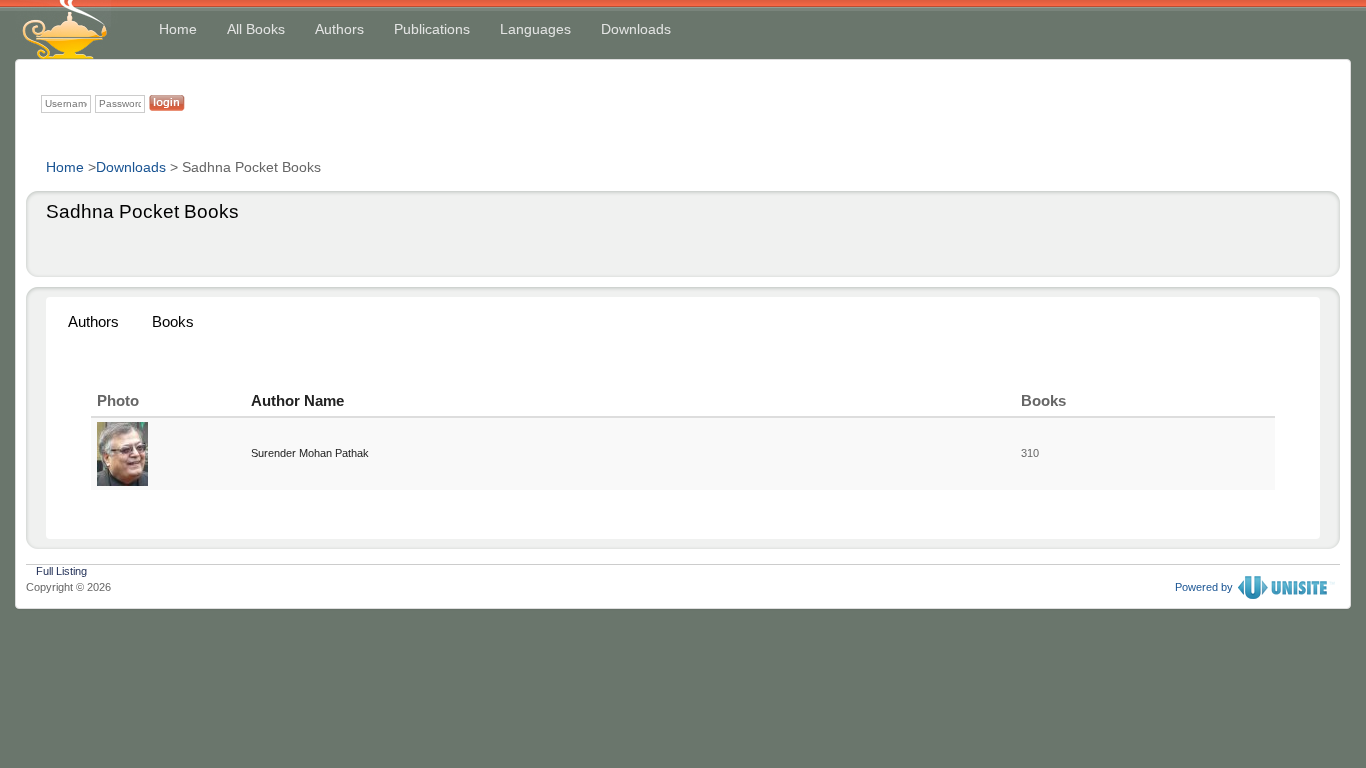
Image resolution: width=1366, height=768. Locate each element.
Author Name (297, 400)
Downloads (636, 29)
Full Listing (61, 569)
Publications (432, 29)
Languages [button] (535, 29)
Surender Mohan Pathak (310, 453)
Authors (339, 29)
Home (178, 29)
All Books (256, 29)
